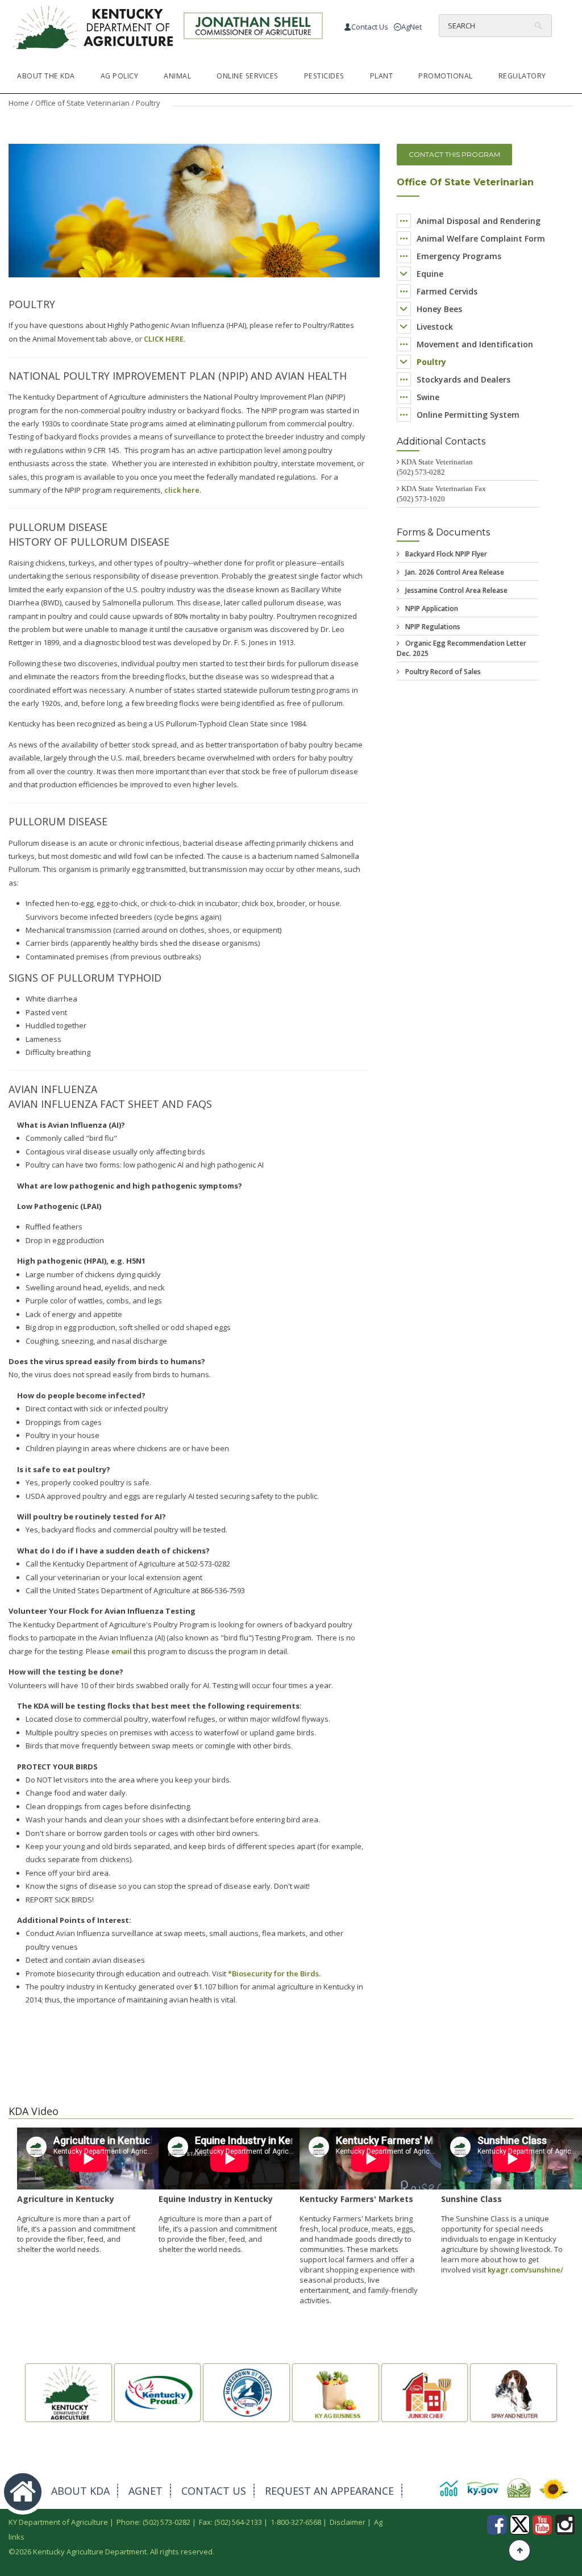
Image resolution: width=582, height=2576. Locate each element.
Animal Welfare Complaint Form (481, 238)
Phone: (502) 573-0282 (153, 2522)
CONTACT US (214, 2491)
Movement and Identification (475, 344)
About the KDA (46, 76)
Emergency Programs (459, 256)
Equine (430, 274)
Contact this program (454, 154)
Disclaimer (348, 2522)
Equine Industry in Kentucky (216, 2199)
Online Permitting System (468, 415)
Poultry (431, 362)
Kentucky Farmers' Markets (356, 2199)
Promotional (446, 76)
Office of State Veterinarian (82, 103)
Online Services (248, 76)
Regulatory (522, 76)
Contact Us (370, 27)
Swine (428, 397)
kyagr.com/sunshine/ (525, 2270)
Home (19, 103)
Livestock (435, 327)
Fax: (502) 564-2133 (230, 2522)
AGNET (145, 2491)
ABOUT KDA (80, 2491)
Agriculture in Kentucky (66, 2199)
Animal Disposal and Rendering (479, 221)
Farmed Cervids (447, 291)
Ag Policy (120, 76)
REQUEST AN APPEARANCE (329, 2491)
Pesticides (324, 76)
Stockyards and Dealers (463, 379)
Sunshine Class (471, 2199)
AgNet (411, 27)
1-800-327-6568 (296, 2522)
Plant (382, 76)
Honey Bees (439, 309)
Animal (177, 76)
